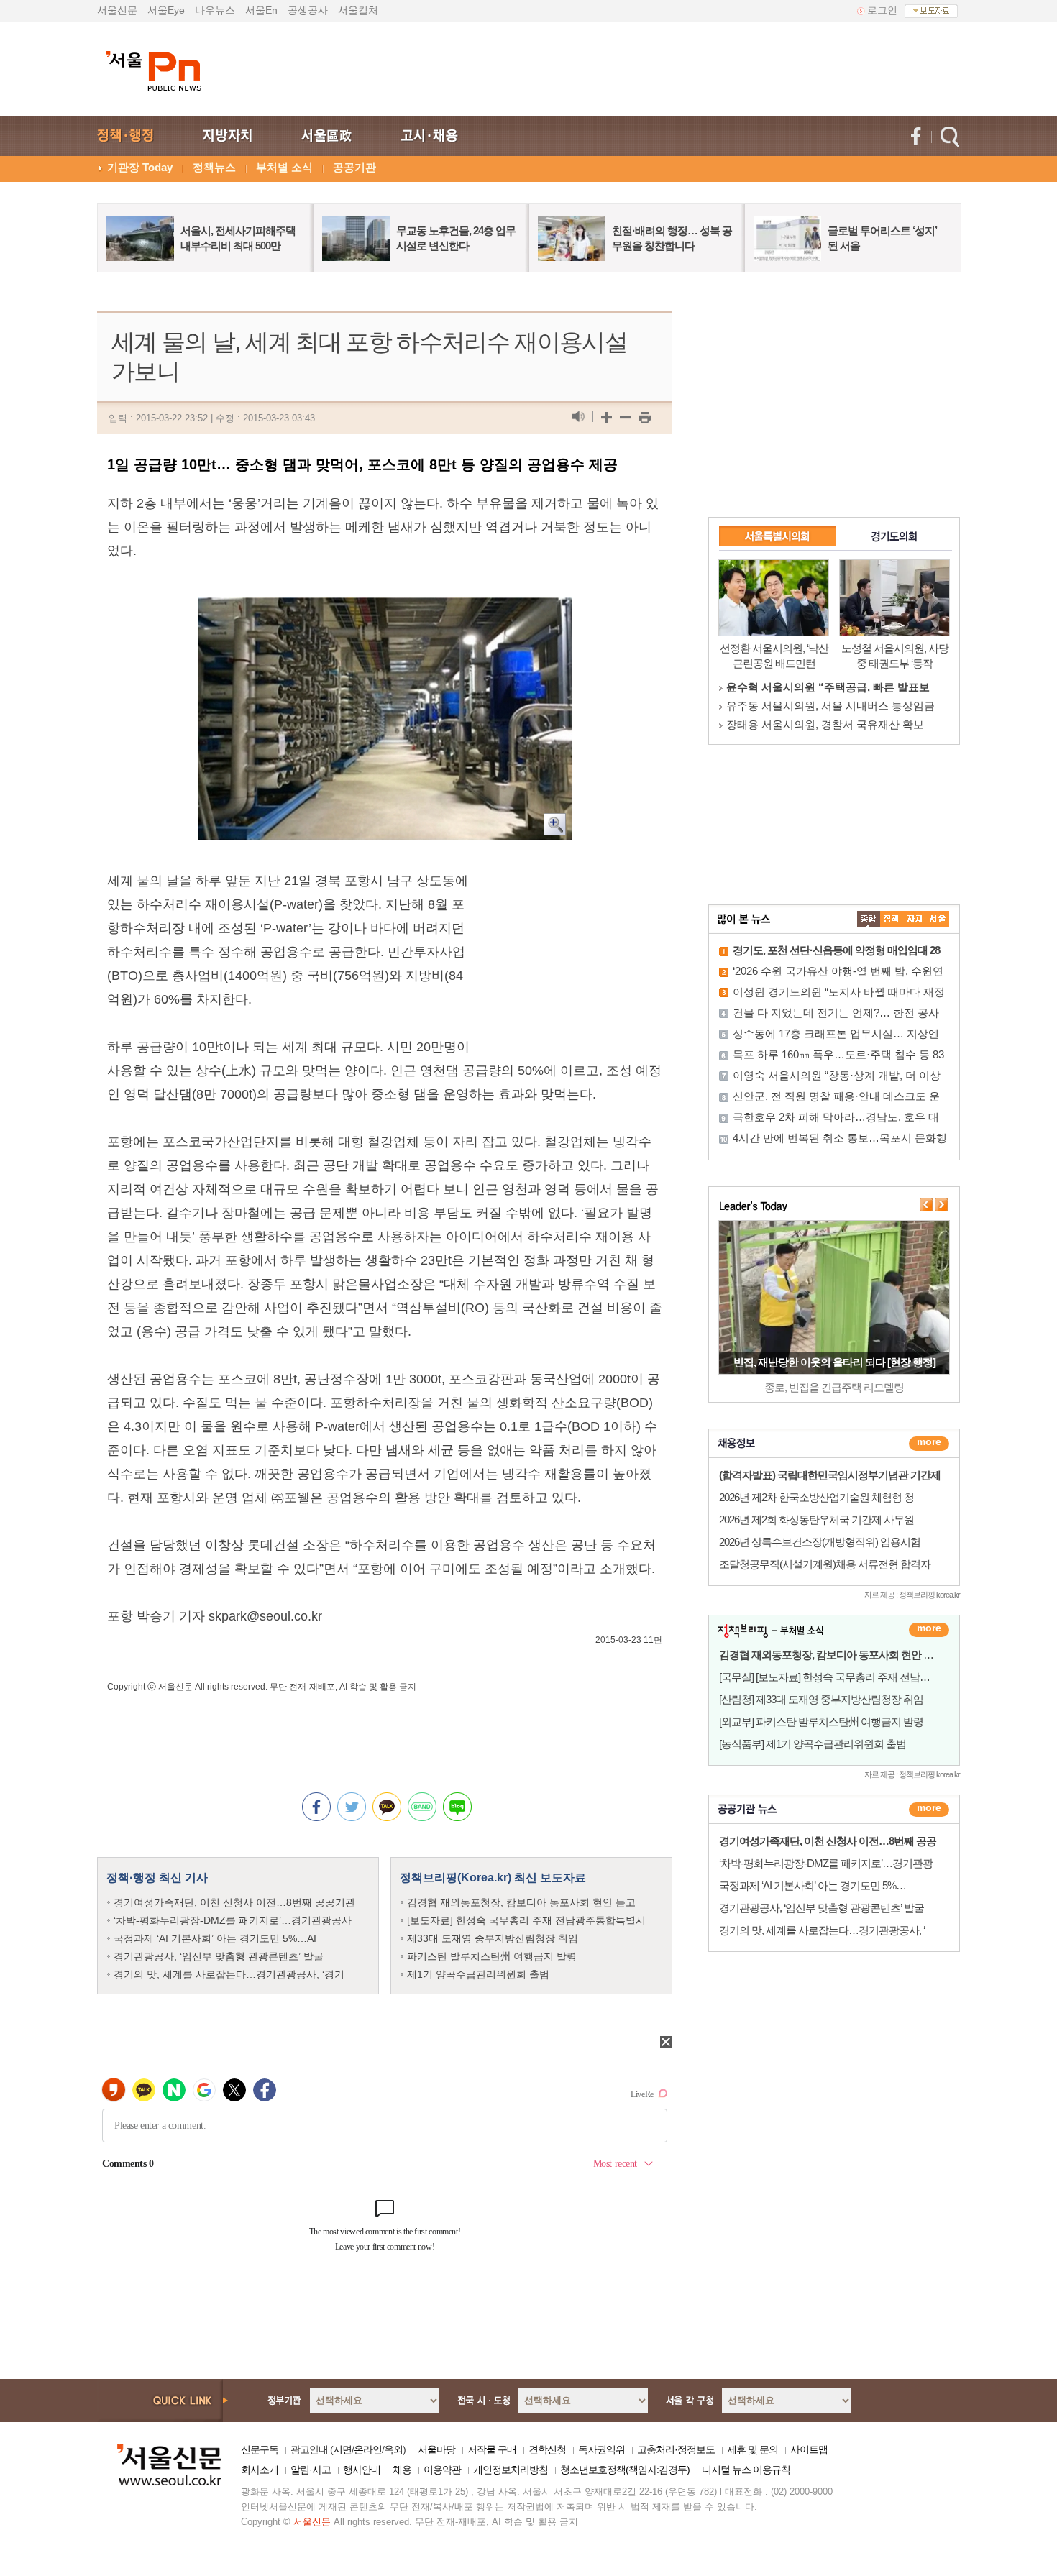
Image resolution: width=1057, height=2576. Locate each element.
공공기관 (354, 167)
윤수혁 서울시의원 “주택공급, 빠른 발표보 (828, 687)
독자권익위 (601, 2449)
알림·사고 (311, 2470)
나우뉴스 (215, 10)
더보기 (929, 1444)
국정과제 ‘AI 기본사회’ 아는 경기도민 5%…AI (215, 1938)
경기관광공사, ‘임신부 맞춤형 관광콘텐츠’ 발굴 (219, 1956)
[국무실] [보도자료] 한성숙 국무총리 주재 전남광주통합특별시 (855, 1677)
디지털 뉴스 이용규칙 (746, 2470)
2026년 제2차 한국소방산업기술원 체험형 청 (816, 1497)
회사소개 (260, 2470)
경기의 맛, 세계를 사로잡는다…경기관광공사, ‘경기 (229, 1974)
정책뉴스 (214, 167)
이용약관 (442, 2470)
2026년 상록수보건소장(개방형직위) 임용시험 (820, 1542)
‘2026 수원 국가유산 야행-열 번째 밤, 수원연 (838, 971)
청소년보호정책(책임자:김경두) (625, 2470)
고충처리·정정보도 (676, 2449)
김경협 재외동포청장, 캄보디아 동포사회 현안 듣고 (521, 1902)
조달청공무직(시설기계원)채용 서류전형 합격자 (825, 1564)
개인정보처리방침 (511, 2470)
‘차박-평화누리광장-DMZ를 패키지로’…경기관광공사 (233, 1920)
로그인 (882, 10)
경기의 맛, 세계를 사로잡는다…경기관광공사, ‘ (822, 1930)
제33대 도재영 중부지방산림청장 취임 (493, 1938)
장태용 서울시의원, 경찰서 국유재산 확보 (825, 724)
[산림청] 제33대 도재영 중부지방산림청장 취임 (821, 1699)
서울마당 (436, 2449)
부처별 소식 (284, 167)
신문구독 (260, 2449)
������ (929, 1810)
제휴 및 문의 (752, 2449)
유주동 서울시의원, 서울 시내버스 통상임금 (830, 706)
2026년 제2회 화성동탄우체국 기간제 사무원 (816, 1520)
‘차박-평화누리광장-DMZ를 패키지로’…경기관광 (826, 1863)
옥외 (393, 2449)
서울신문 (117, 10)
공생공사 (308, 10)
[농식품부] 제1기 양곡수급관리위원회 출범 (813, 1744)
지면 (342, 2449)
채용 (402, 2470)
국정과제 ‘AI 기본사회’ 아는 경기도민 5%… (813, 1885)
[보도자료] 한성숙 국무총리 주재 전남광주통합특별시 (526, 1920)
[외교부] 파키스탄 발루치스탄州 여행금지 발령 (821, 1722)
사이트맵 (809, 2449)
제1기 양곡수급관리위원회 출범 (478, 1974)
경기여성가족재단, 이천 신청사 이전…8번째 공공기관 (234, 1902)
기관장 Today (140, 167)
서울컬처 (358, 10)
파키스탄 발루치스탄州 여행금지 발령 (492, 1956)
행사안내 (362, 2470)
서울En (261, 10)
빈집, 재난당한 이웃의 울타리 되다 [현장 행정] (834, 1362)
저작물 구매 (492, 2449)
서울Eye (166, 10)
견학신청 (547, 2449)
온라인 (368, 2449)
